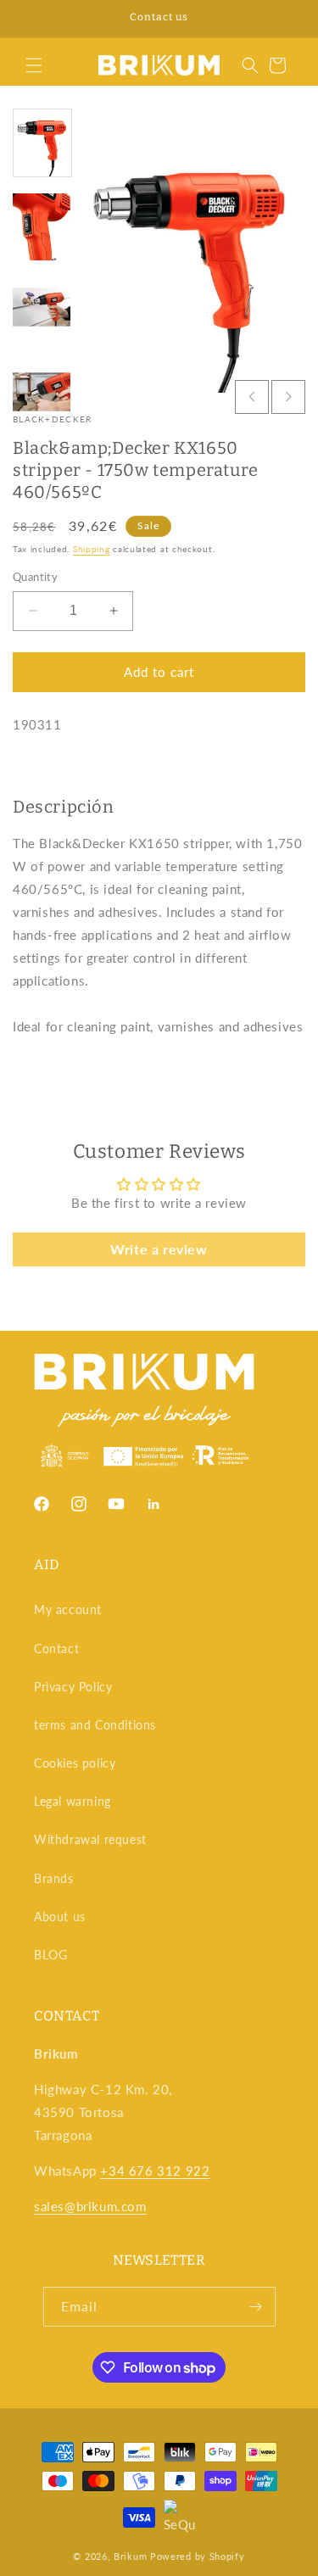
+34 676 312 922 (155, 2171)
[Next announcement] (287, 19)
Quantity (35, 577)
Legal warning (73, 1801)
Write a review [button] (159, 1249)
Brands (54, 1878)
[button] (34, 65)
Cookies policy (75, 1763)
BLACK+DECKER (53, 419)
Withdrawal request (90, 1839)
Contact (56, 1648)
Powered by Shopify (198, 2556)
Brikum (130, 2556)
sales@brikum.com (90, 2206)
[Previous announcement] (31, 19)
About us (60, 1917)
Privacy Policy (73, 1687)
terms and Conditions (95, 1725)
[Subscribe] (256, 2307)
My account (68, 1609)
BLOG (50, 1955)
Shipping (92, 549)
